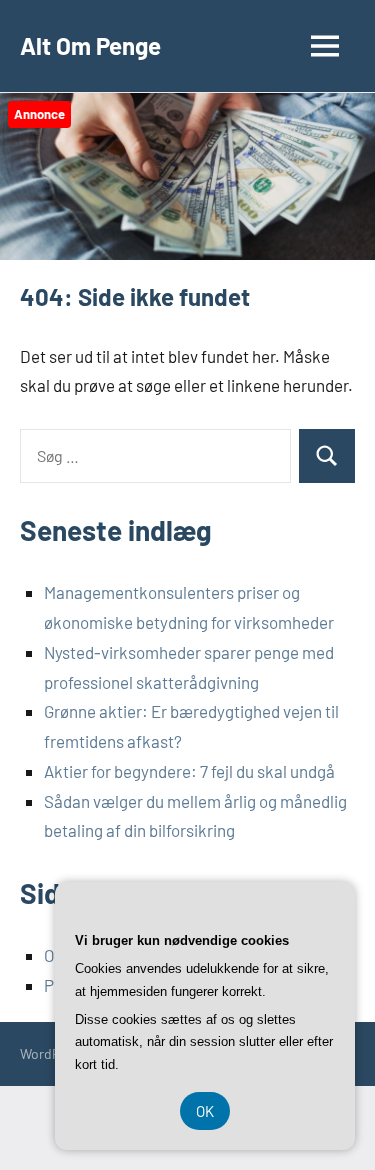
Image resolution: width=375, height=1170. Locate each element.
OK (205, 1111)
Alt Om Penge (90, 45)
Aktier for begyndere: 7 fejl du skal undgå (189, 771)
